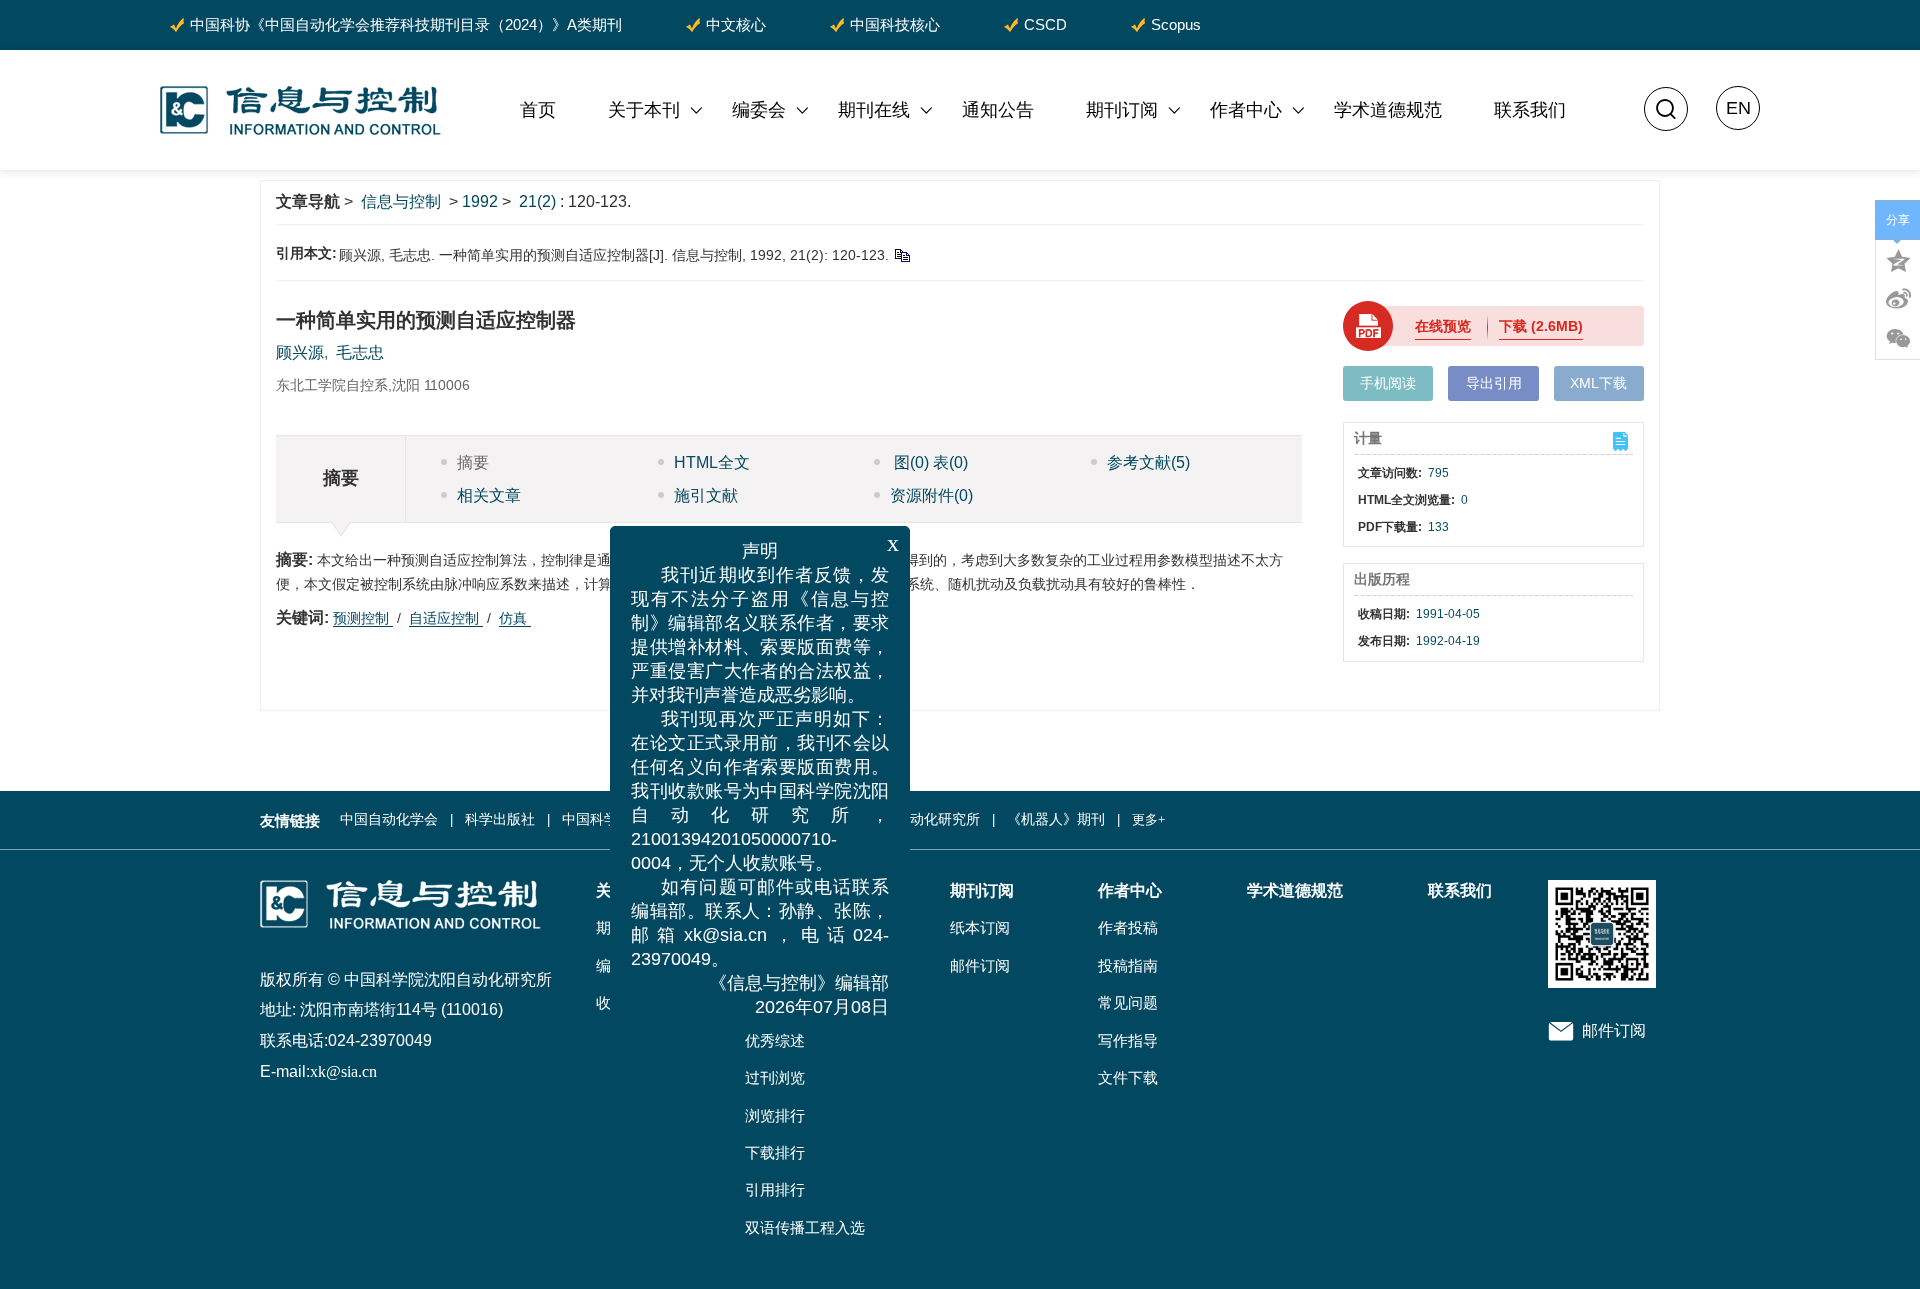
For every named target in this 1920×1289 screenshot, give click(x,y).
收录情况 (626, 1003)
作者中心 (1246, 110)
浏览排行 (775, 1116)
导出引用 (1494, 383)
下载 (1541, 326)
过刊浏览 (775, 1078)
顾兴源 (300, 352)
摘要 (473, 462)
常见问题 (1128, 1003)
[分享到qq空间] (1898, 259)
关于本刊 (644, 110)
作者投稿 (1128, 928)
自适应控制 (446, 618)
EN (1738, 108)
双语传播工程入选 (805, 1228)
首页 (538, 110)
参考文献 (1148, 462)
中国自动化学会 (389, 819)
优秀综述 (775, 1041)
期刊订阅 (1122, 110)
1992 (480, 201)
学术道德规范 (1388, 110)
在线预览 (1443, 326)
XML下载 (1598, 383)
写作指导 (1128, 1041)
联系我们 (1530, 110)
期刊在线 (874, 110)
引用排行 (775, 1190)
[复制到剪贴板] (901, 255)
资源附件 (931, 495)
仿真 (515, 618)
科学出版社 (500, 819)
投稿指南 (1128, 966)
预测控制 (363, 618)
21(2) (539, 201)
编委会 (759, 110)
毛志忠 (360, 352)
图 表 (929, 462)
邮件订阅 (980, 966)
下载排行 (775, 1153)
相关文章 (489, 495)
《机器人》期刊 (1056, 819)
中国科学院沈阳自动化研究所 (889, 819)
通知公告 (998, 110)
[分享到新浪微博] (1898, 299)
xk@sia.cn (343, 1071)
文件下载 (1128, 1078)
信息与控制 (401, 201)
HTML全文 (712, 462)
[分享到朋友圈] (1898, 339)
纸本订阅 (980, 928)
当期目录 (775, 1003)
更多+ (1148, 819)
